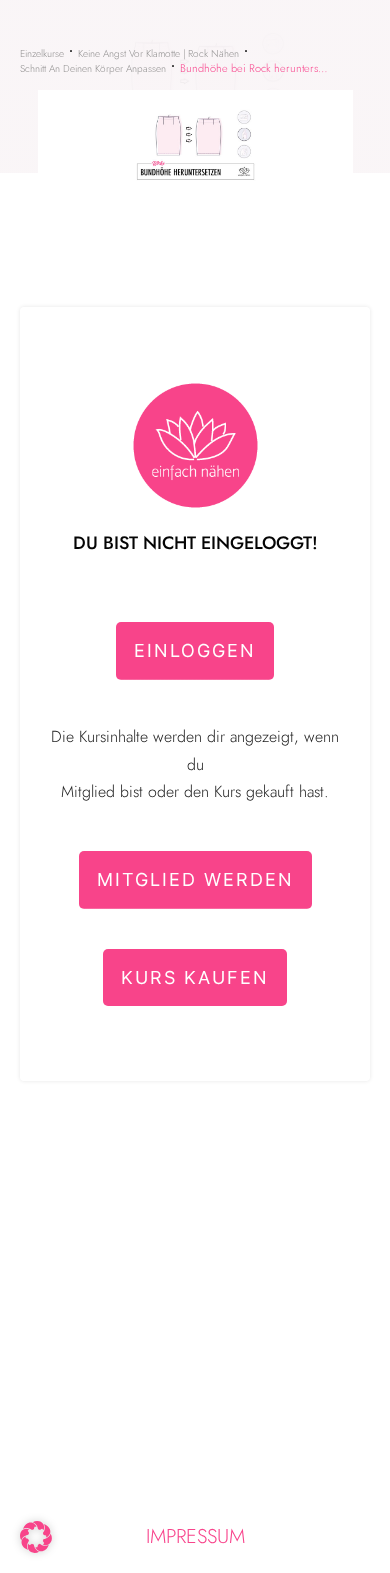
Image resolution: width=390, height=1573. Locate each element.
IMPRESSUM (195, 1536)
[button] (36, 1537)
